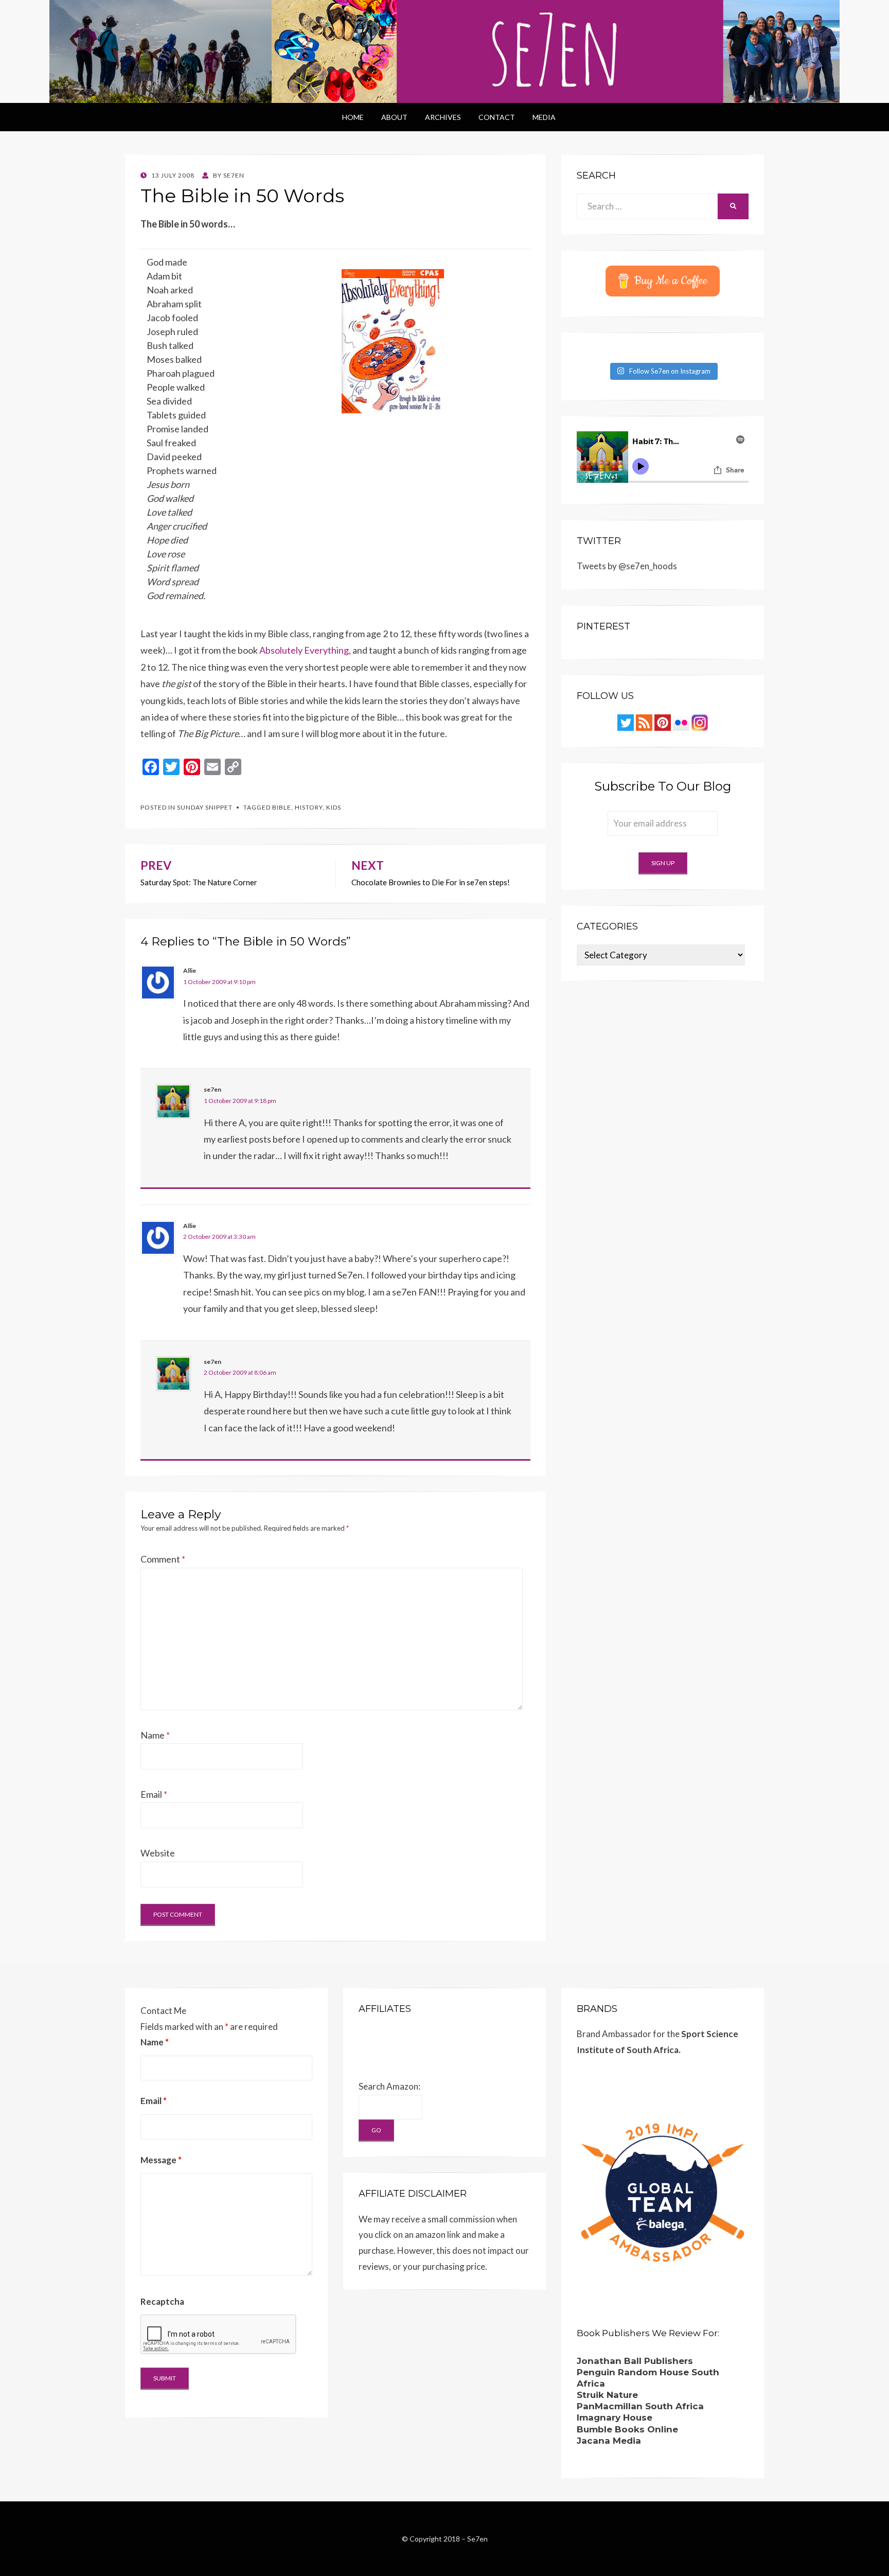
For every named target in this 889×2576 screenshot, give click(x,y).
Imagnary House (615, 2417)
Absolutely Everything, (305, 650)
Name (155, 1735)
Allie (190, 970)
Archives (443, 117)
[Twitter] (626, 722)
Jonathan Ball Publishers (635, 2361)
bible (282, 807)
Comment (163, 1559)
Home (353, 117)
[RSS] (644, 722)
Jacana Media (609, 2441)
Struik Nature (607, 2395)
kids (334, 807)
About (394, 117)
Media (544, 117)
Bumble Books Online (627, 2429)
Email (154, 1794)
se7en (212, 1089)
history (309, 807)
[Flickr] (681, 722)
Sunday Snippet (205, 807)
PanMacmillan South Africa (640, 2406)
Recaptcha (162, 2301)
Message (161, 2160)
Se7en (477, 2539)
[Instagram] (700, 722)
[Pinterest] (663, 722)
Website (158, 1853)
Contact (497, 117)
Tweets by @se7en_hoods (627, 566)
